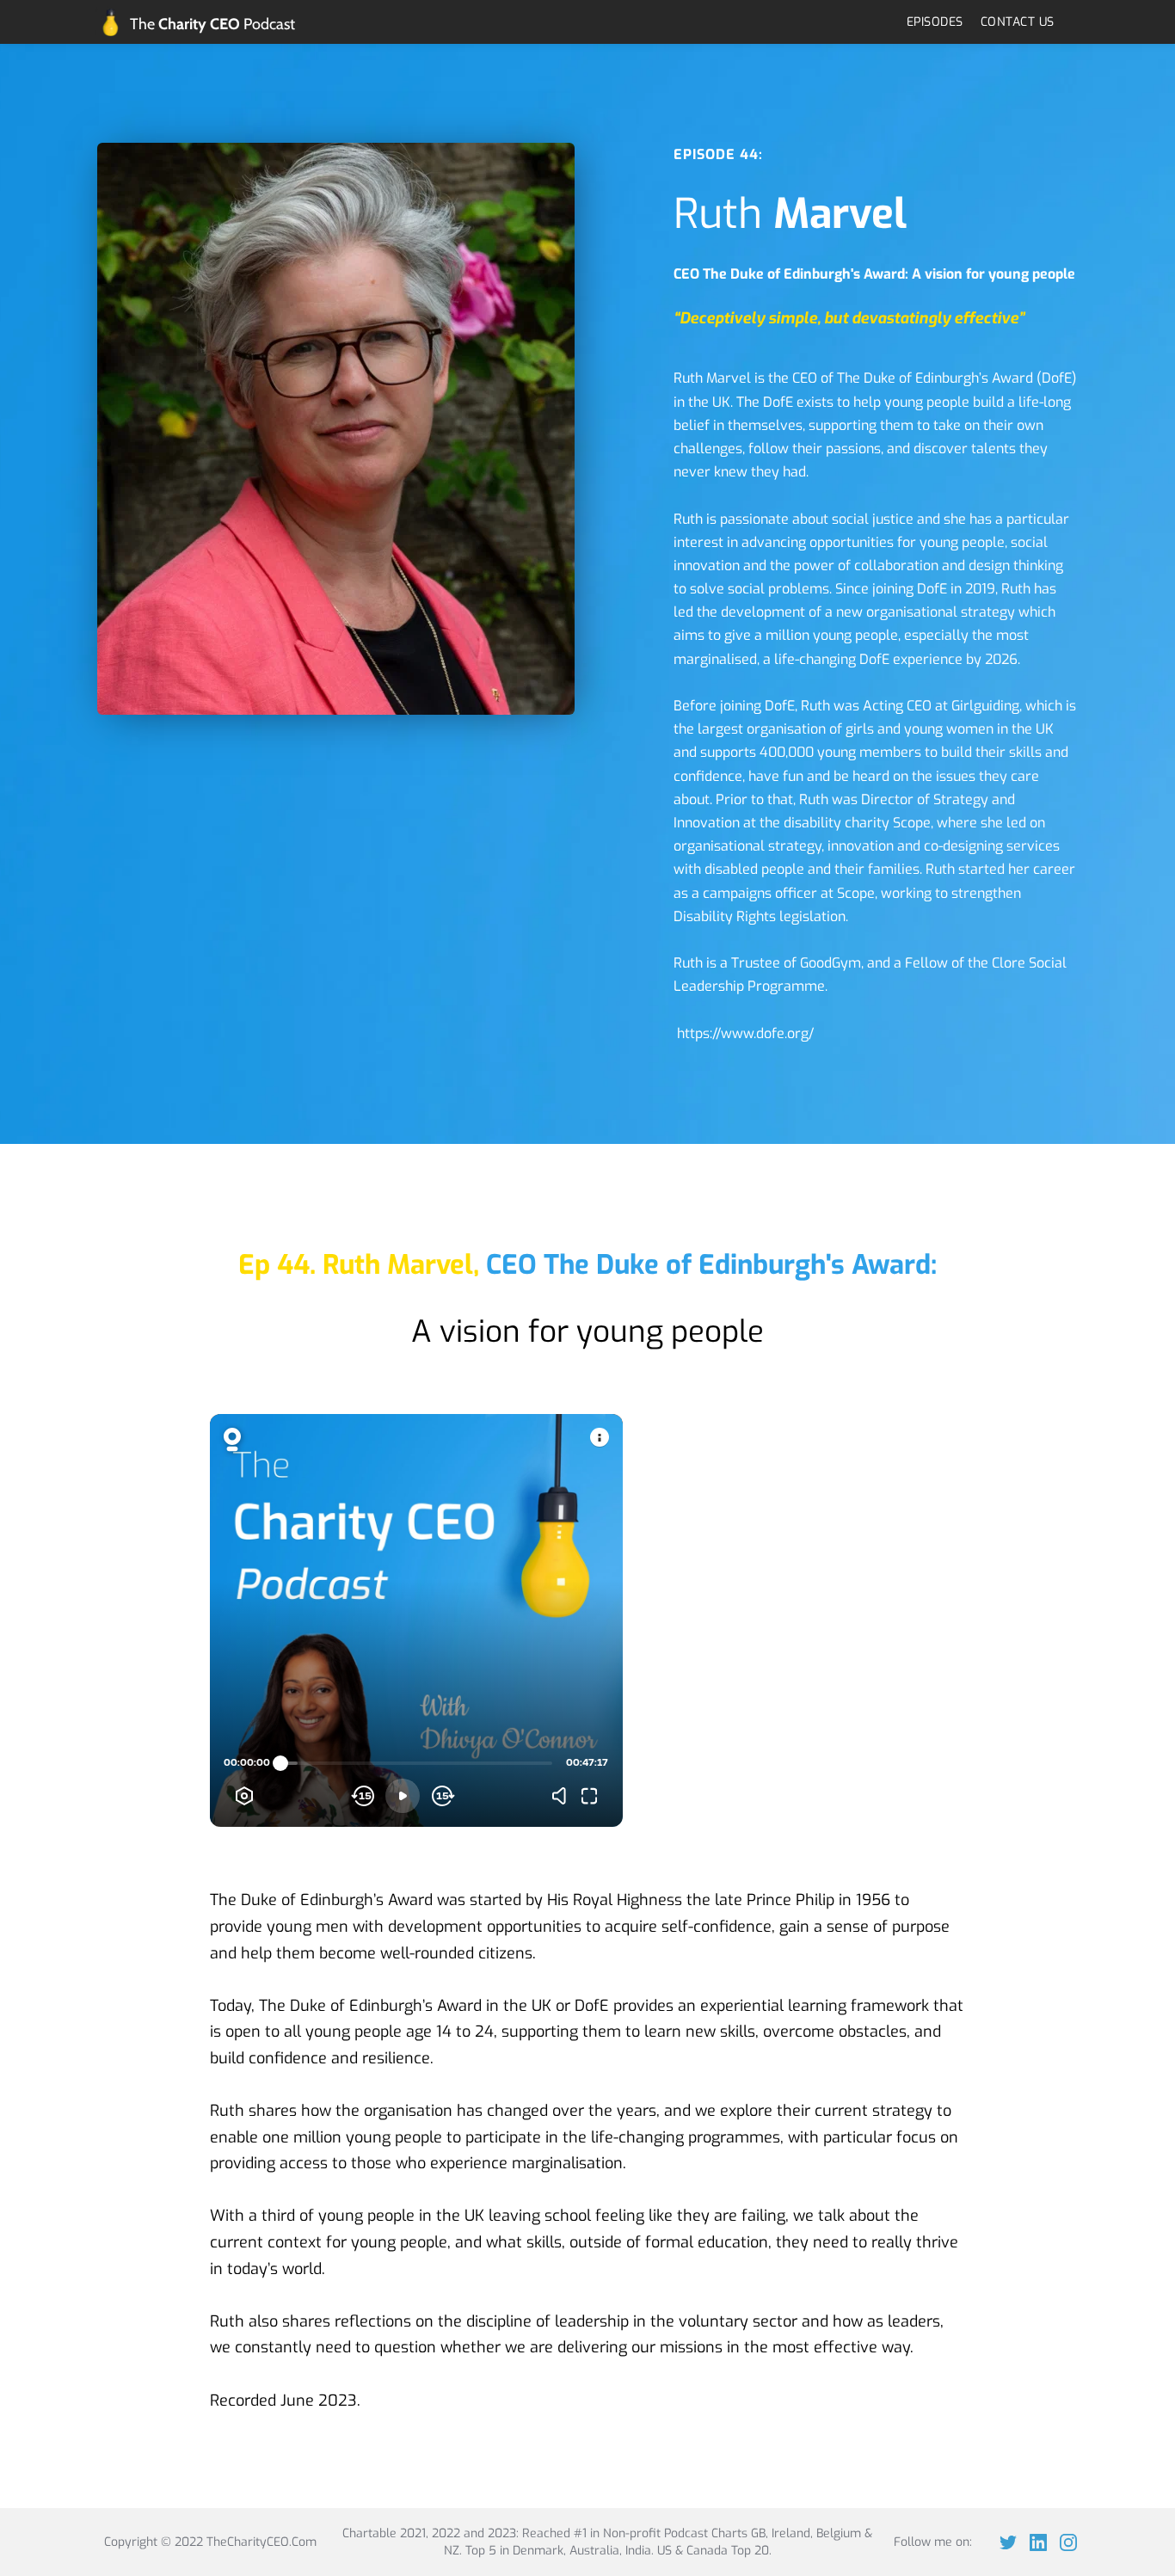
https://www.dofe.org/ (745, 1033)
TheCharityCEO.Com (261, 2542)
